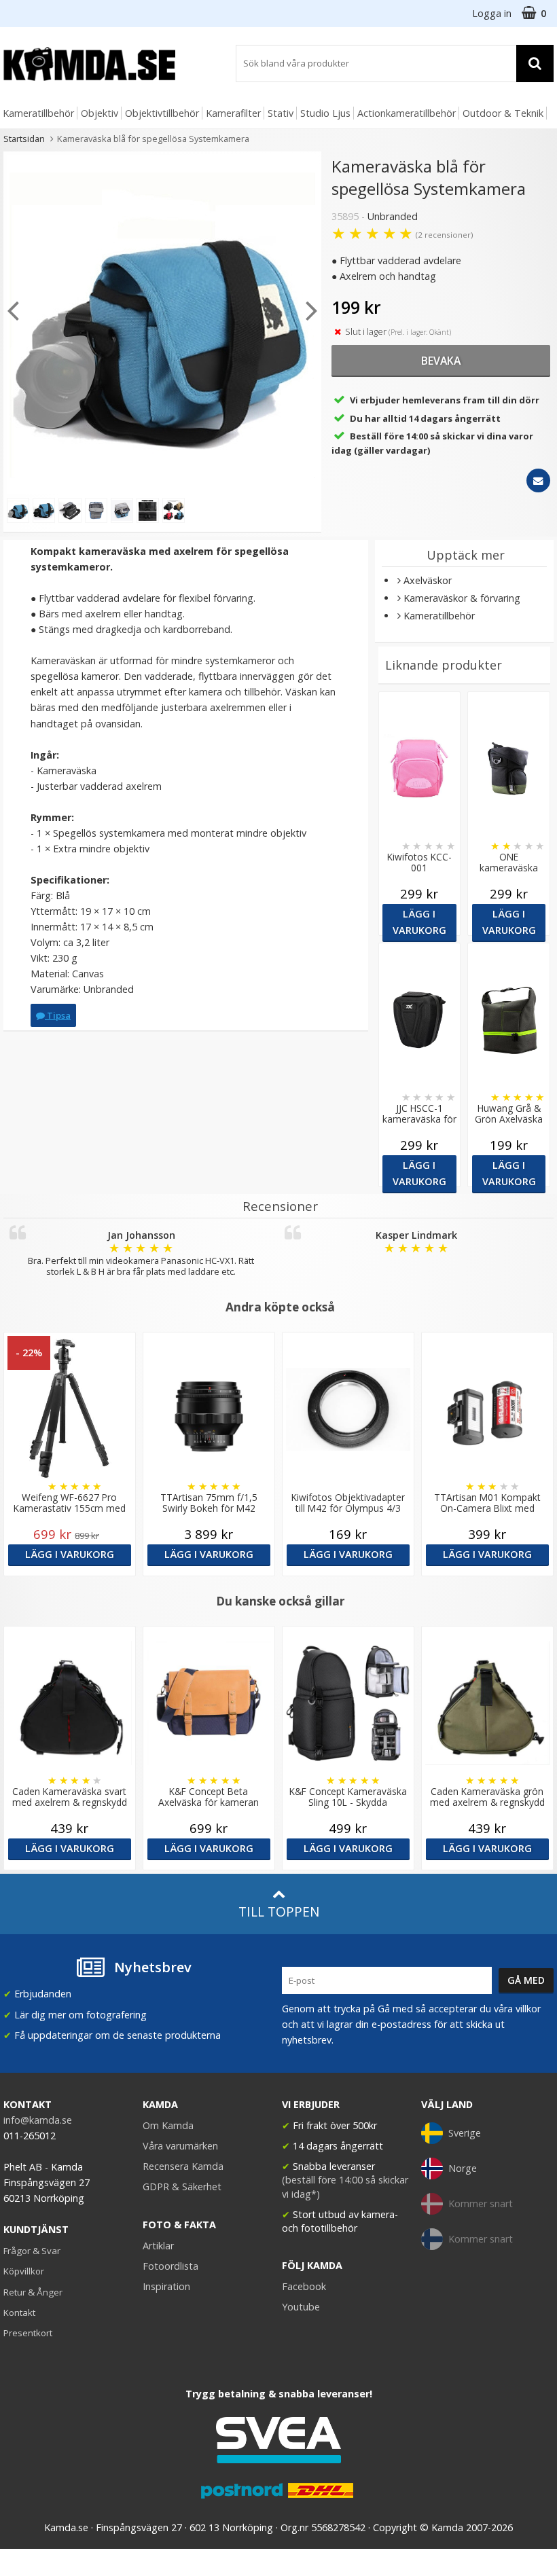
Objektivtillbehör (162, 113)
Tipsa (58, 1015)
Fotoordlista (170, 2266)
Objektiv (100, 113)
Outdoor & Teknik (503, 113)
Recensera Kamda (183, 2166)
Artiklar (158, 2246)
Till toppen (279, 1911)
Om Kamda (168, 2125)
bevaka (441, 361)
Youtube (301, 2307)
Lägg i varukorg (419, 922)
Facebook (304, 2286)
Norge (463, 2168)
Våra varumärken (180, 2146)
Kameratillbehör (38, 113)
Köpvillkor (24, 2271)
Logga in (492, 13)
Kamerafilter (233, 113)
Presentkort (28, 2333)
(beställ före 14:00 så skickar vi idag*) (345, 2187)
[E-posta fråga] (538, 480)
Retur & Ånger (33, 2292)
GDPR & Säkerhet (182, 2187)
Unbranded (393, 216)
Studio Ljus (325, 113)
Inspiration (166, 2286)
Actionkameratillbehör (407, 113)
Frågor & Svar (32, 2251)
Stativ (281, 113)
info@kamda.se (38, 2120)
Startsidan (24, 139)
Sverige (465, 2133)
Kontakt (19, 2312)
